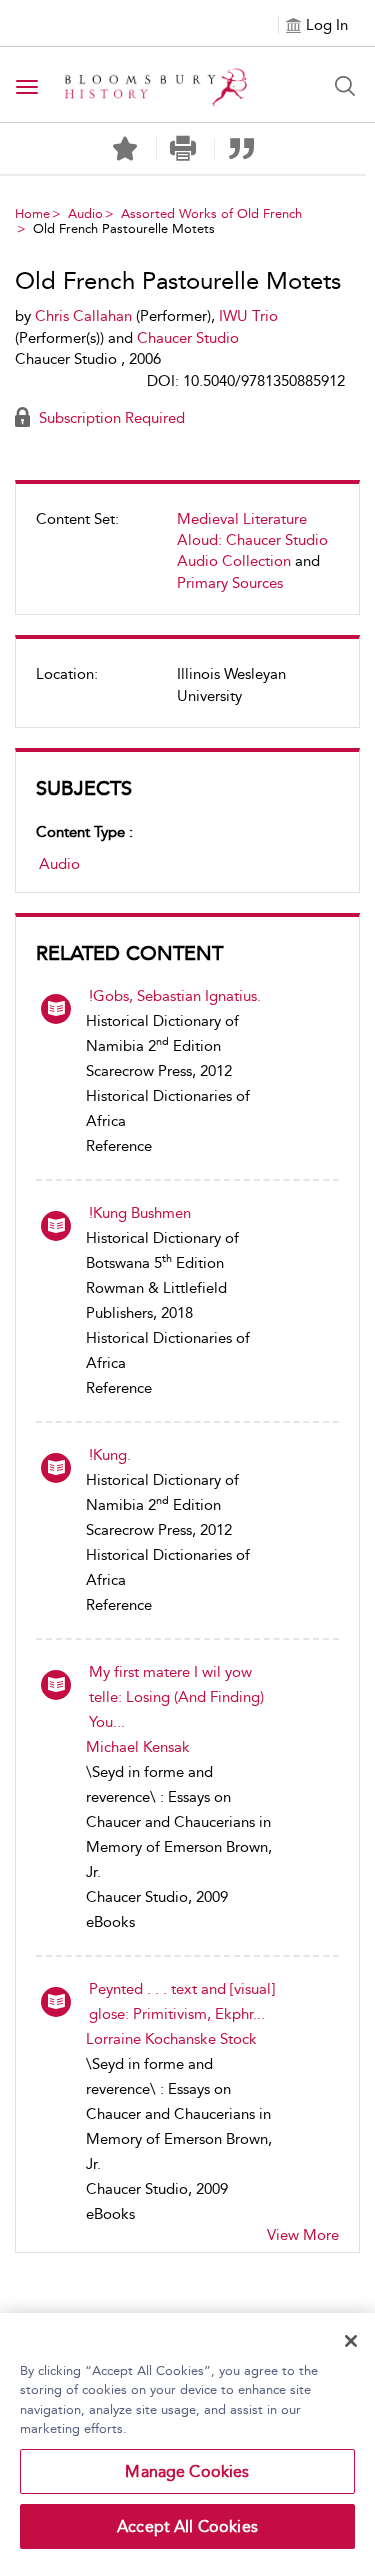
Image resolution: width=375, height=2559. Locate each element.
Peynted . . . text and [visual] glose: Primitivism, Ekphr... (182, 2001)
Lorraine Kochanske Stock (171, 2039)
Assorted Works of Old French (211, 213)
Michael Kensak (138, 1747)
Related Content (129, 953)
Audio (85, 213)
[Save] (125, 149)
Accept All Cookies (187, 2526)
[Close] (351, 2341)
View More (303, 2235)
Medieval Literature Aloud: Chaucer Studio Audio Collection (252, 540)
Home (32, 213)
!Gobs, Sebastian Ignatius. (175, 996)
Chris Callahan (83, 316)
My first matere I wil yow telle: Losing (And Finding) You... (176, 1697)
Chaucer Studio (188, 338)
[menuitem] (187, 559)
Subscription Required (110, 418)
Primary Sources (230, 583)
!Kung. (110, 1455)
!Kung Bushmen (140, 1213)
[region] (187, 2436)
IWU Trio (248, 316)
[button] (183, 148)
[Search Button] (345, 86)
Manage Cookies (187, 2471)
